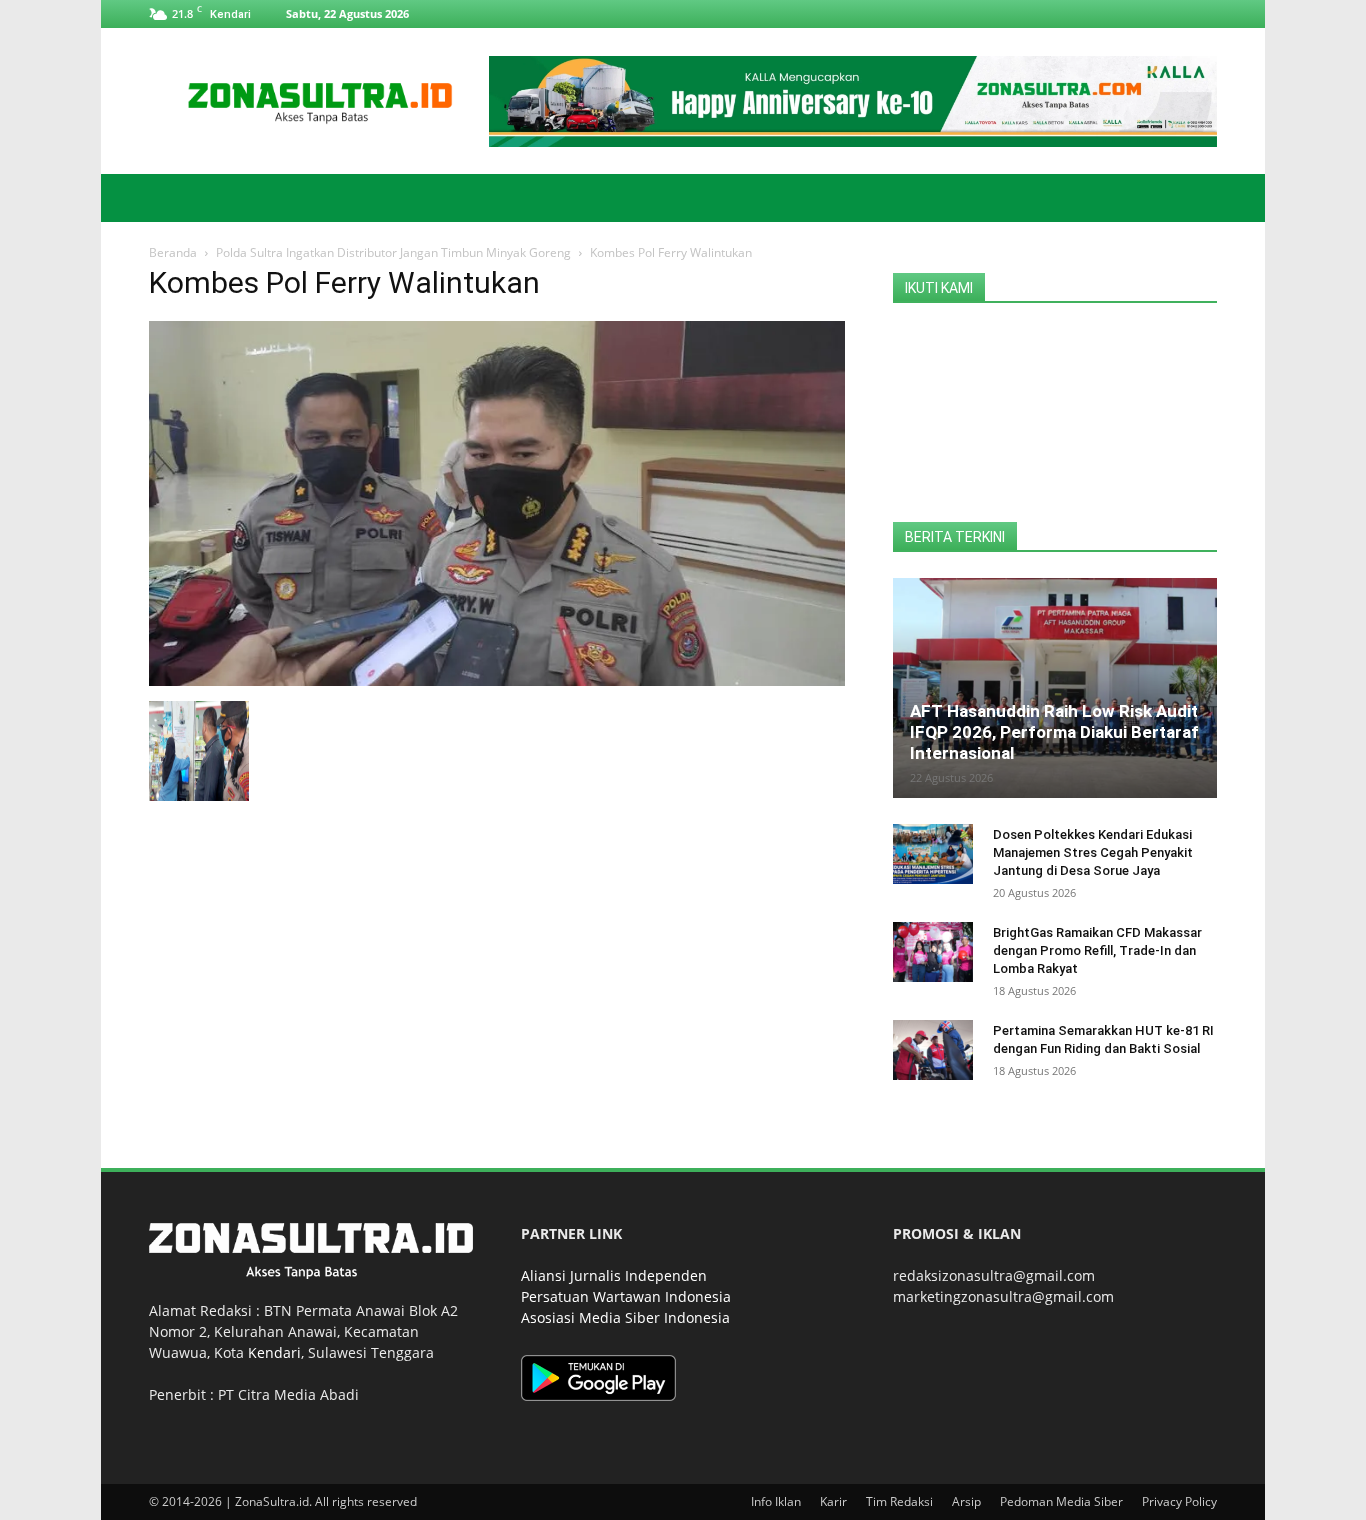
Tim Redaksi (899, 1501)
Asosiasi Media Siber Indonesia (625, 1317)
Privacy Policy (1179, 1501)
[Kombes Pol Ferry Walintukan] (497, 680)
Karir (833, 1501)
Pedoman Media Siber (1061, 1501)
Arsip (966, 1501)
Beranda (173, 252)
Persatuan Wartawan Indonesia (626, 1296)
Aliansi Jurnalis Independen (614, 1275)
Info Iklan (776, 1501)
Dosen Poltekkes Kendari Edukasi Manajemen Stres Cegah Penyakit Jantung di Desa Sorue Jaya (1093, 852)
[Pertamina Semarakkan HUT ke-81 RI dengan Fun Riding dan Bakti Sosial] (933, 1050)
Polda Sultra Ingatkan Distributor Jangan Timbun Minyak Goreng (393, 252)
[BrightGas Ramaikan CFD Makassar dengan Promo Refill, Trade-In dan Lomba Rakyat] (933, 952)
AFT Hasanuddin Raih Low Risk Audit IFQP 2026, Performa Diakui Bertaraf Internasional (1054, 732)
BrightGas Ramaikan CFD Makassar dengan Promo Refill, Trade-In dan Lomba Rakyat (1097, 950)
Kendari (274, 1352)
